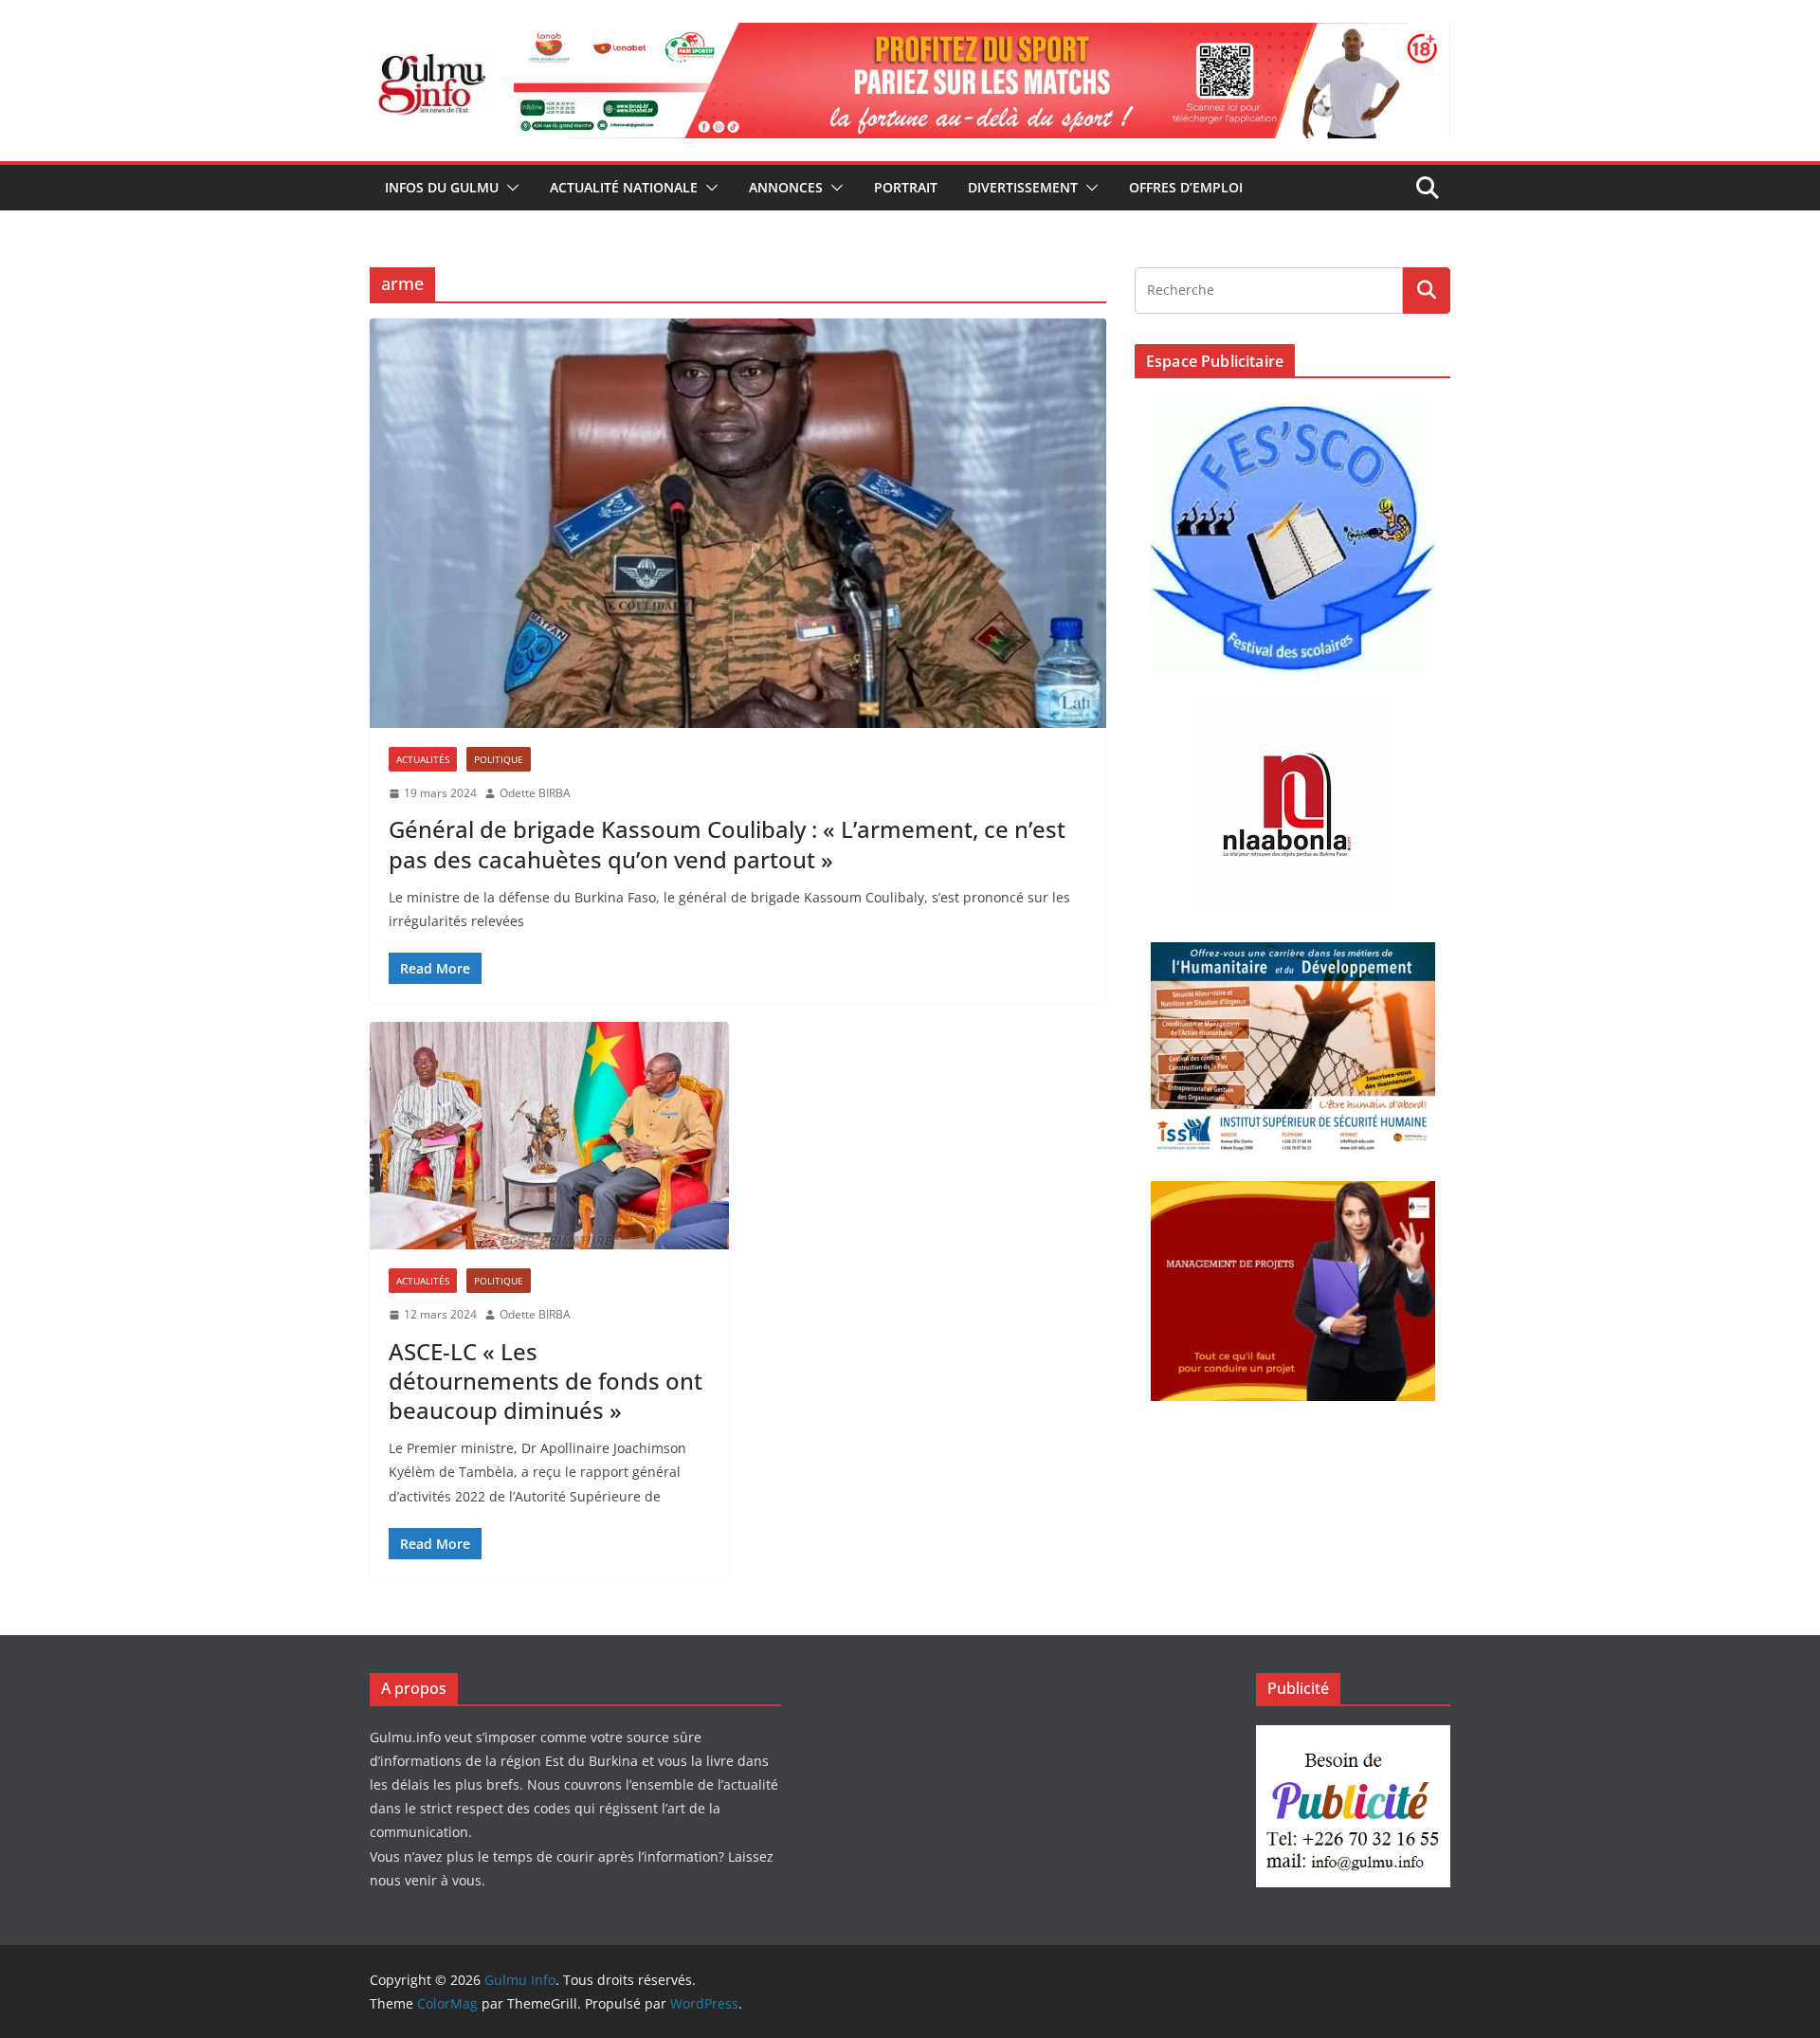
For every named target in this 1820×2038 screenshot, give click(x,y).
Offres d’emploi (1186, 187)
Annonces (786, 187)
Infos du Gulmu (442, 187)
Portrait (906, 187)
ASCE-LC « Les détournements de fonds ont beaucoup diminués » (546, 1381)
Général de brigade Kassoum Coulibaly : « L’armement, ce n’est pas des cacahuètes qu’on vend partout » (727, 844)
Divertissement (1023, 187)
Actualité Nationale (624, 187)
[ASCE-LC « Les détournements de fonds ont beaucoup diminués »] (549, 1136)
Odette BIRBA (535, 793)
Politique (499, 759)
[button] (509, 188)
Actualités (423, 759)
